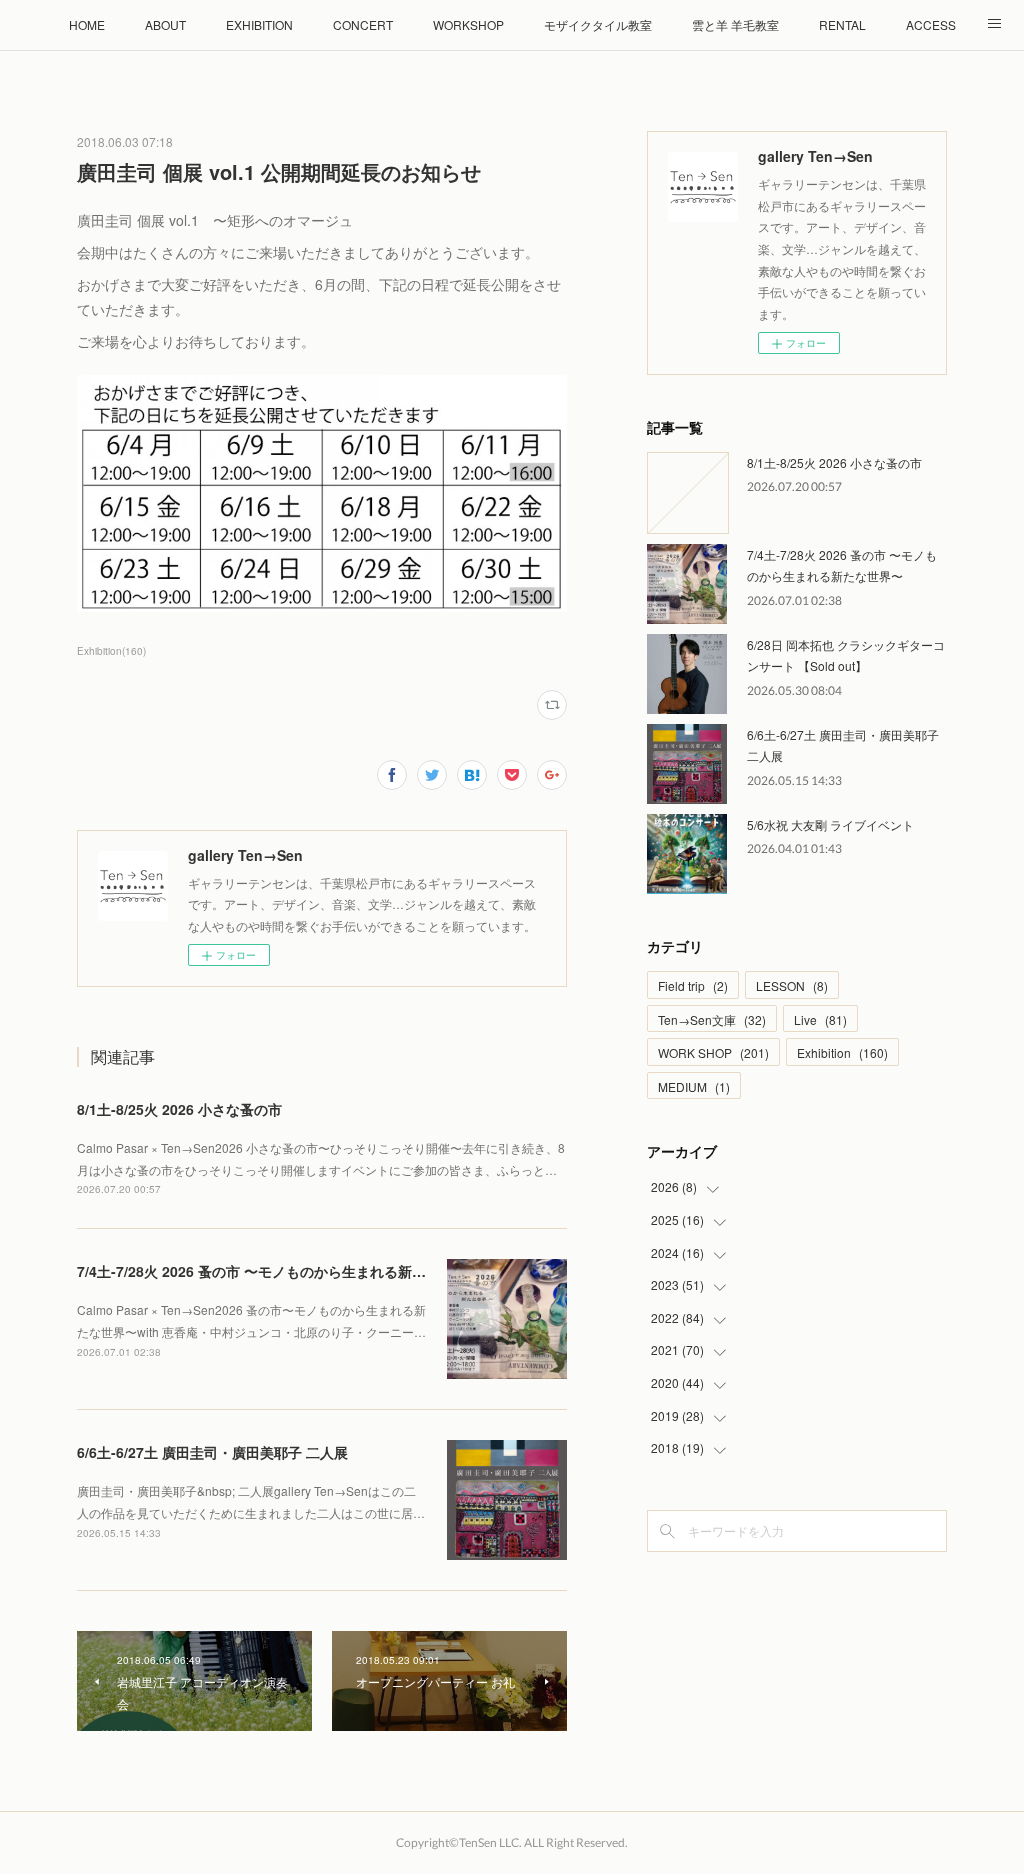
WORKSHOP (468, 24)
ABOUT (165, 24)
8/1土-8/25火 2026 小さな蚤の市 (179, 1109)
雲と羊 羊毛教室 (735, 24)
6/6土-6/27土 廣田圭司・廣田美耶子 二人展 (212, 1452)
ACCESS (931, 24)
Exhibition (842, 1052)
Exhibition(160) (111, 651)
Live (820, 1019)
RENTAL (842, 24)
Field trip (693, 985)
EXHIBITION (259, 24)
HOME (87, 24)
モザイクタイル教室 (598, 24)
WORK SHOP (713, 1052)
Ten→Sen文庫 (712, 1019)
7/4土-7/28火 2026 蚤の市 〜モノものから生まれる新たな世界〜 (279, 1271)
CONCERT (363, 24)
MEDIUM (694, 1086)
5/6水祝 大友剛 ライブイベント (830, 824)
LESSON (792, 985)
